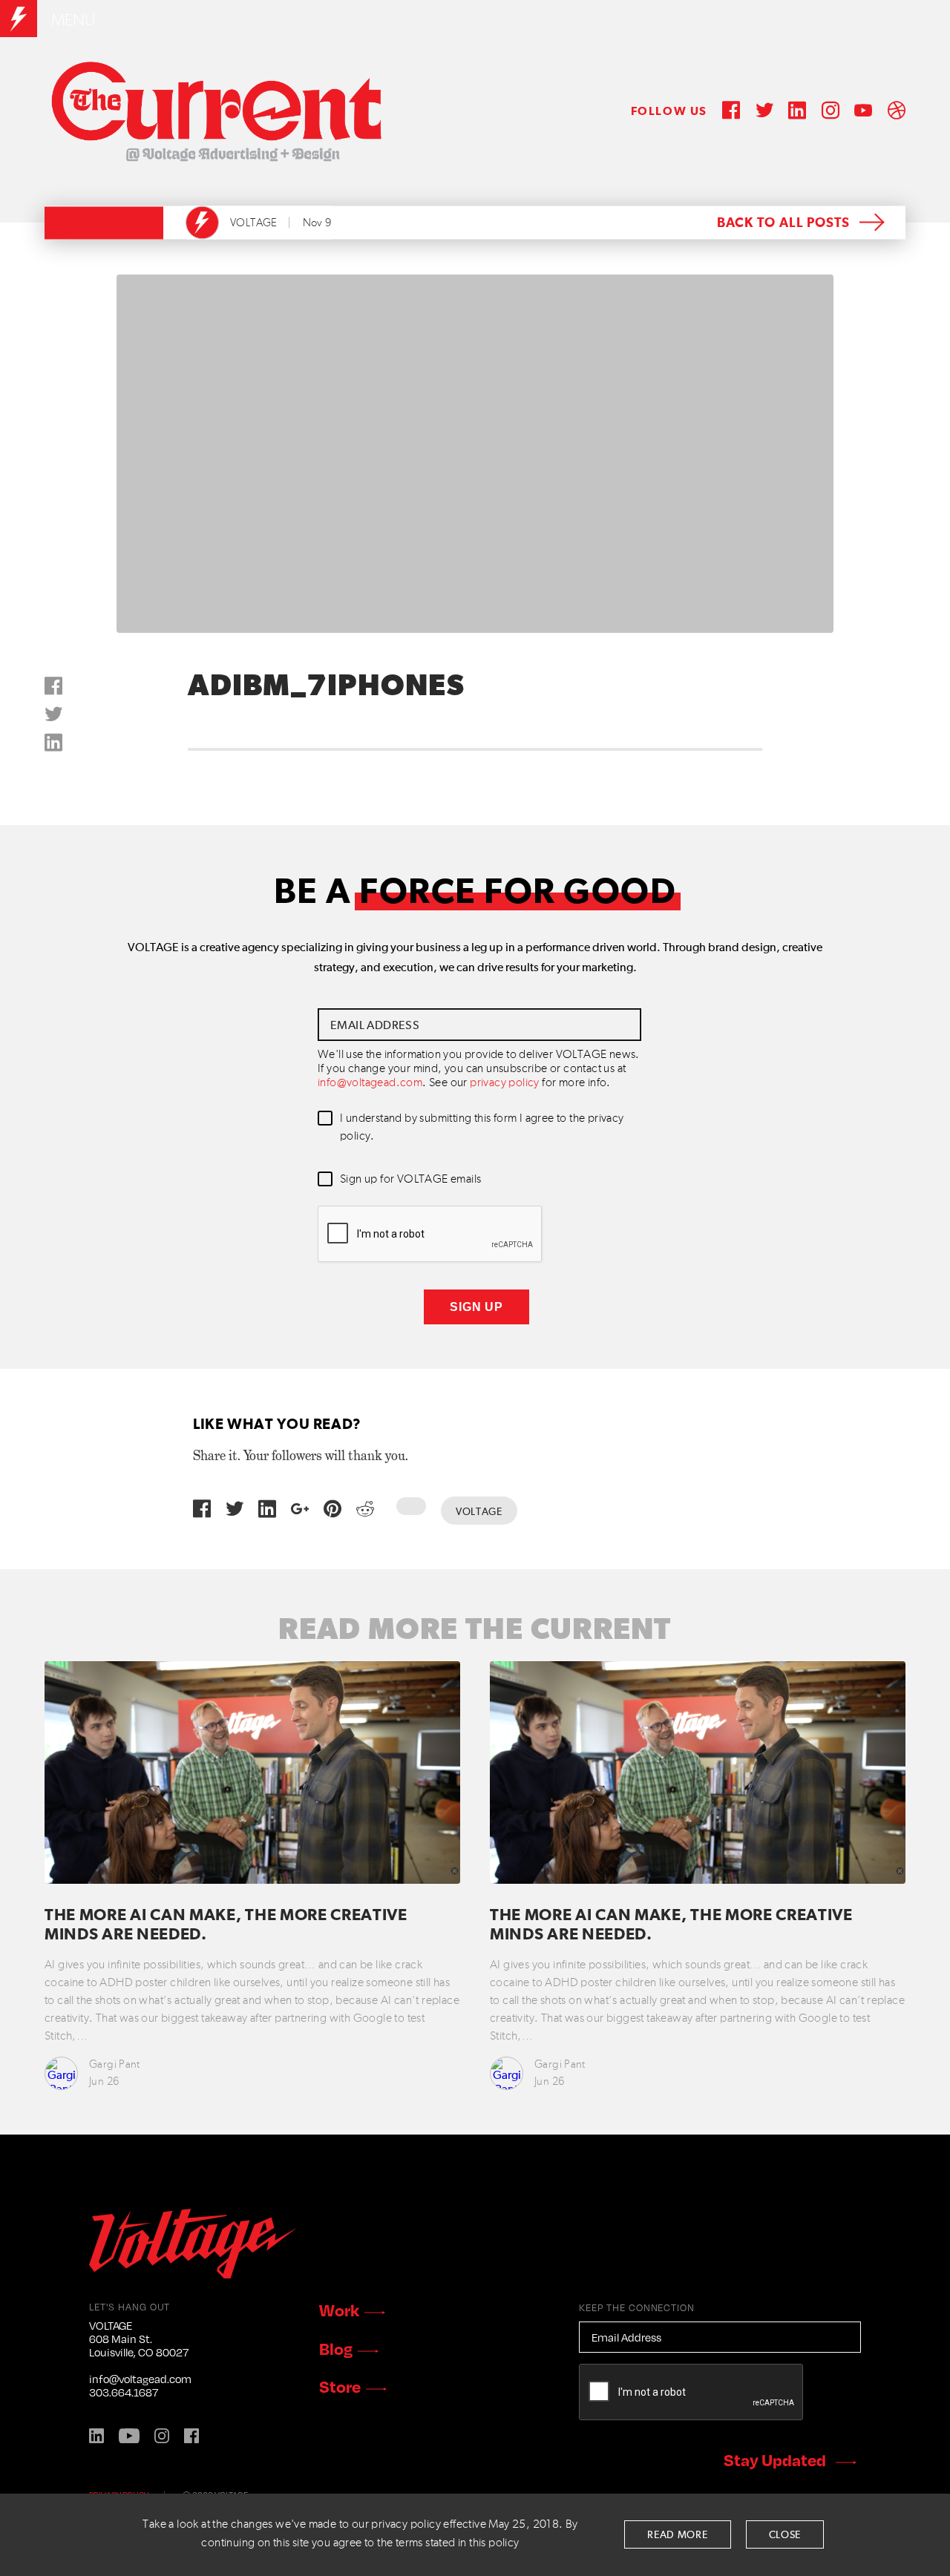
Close (785, 2535)
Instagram (162, 2436)
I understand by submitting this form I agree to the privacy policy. (482, 1128)
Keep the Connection (637, 2307)
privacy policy (505, 1083)
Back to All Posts (783, 223)
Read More (677, 2535)
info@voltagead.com (370, 1083)
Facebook (191, 2436)
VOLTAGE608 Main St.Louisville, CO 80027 (139, 2339)
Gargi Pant (115, 2064)
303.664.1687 (124, 2392)
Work (339, 2310)
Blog (336, 2348)
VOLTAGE (254, 223)
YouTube (129, 2436)
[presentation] (430, 1235)
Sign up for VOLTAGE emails (410, 1180)
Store (340, 2386)
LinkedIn (96, 2436)
